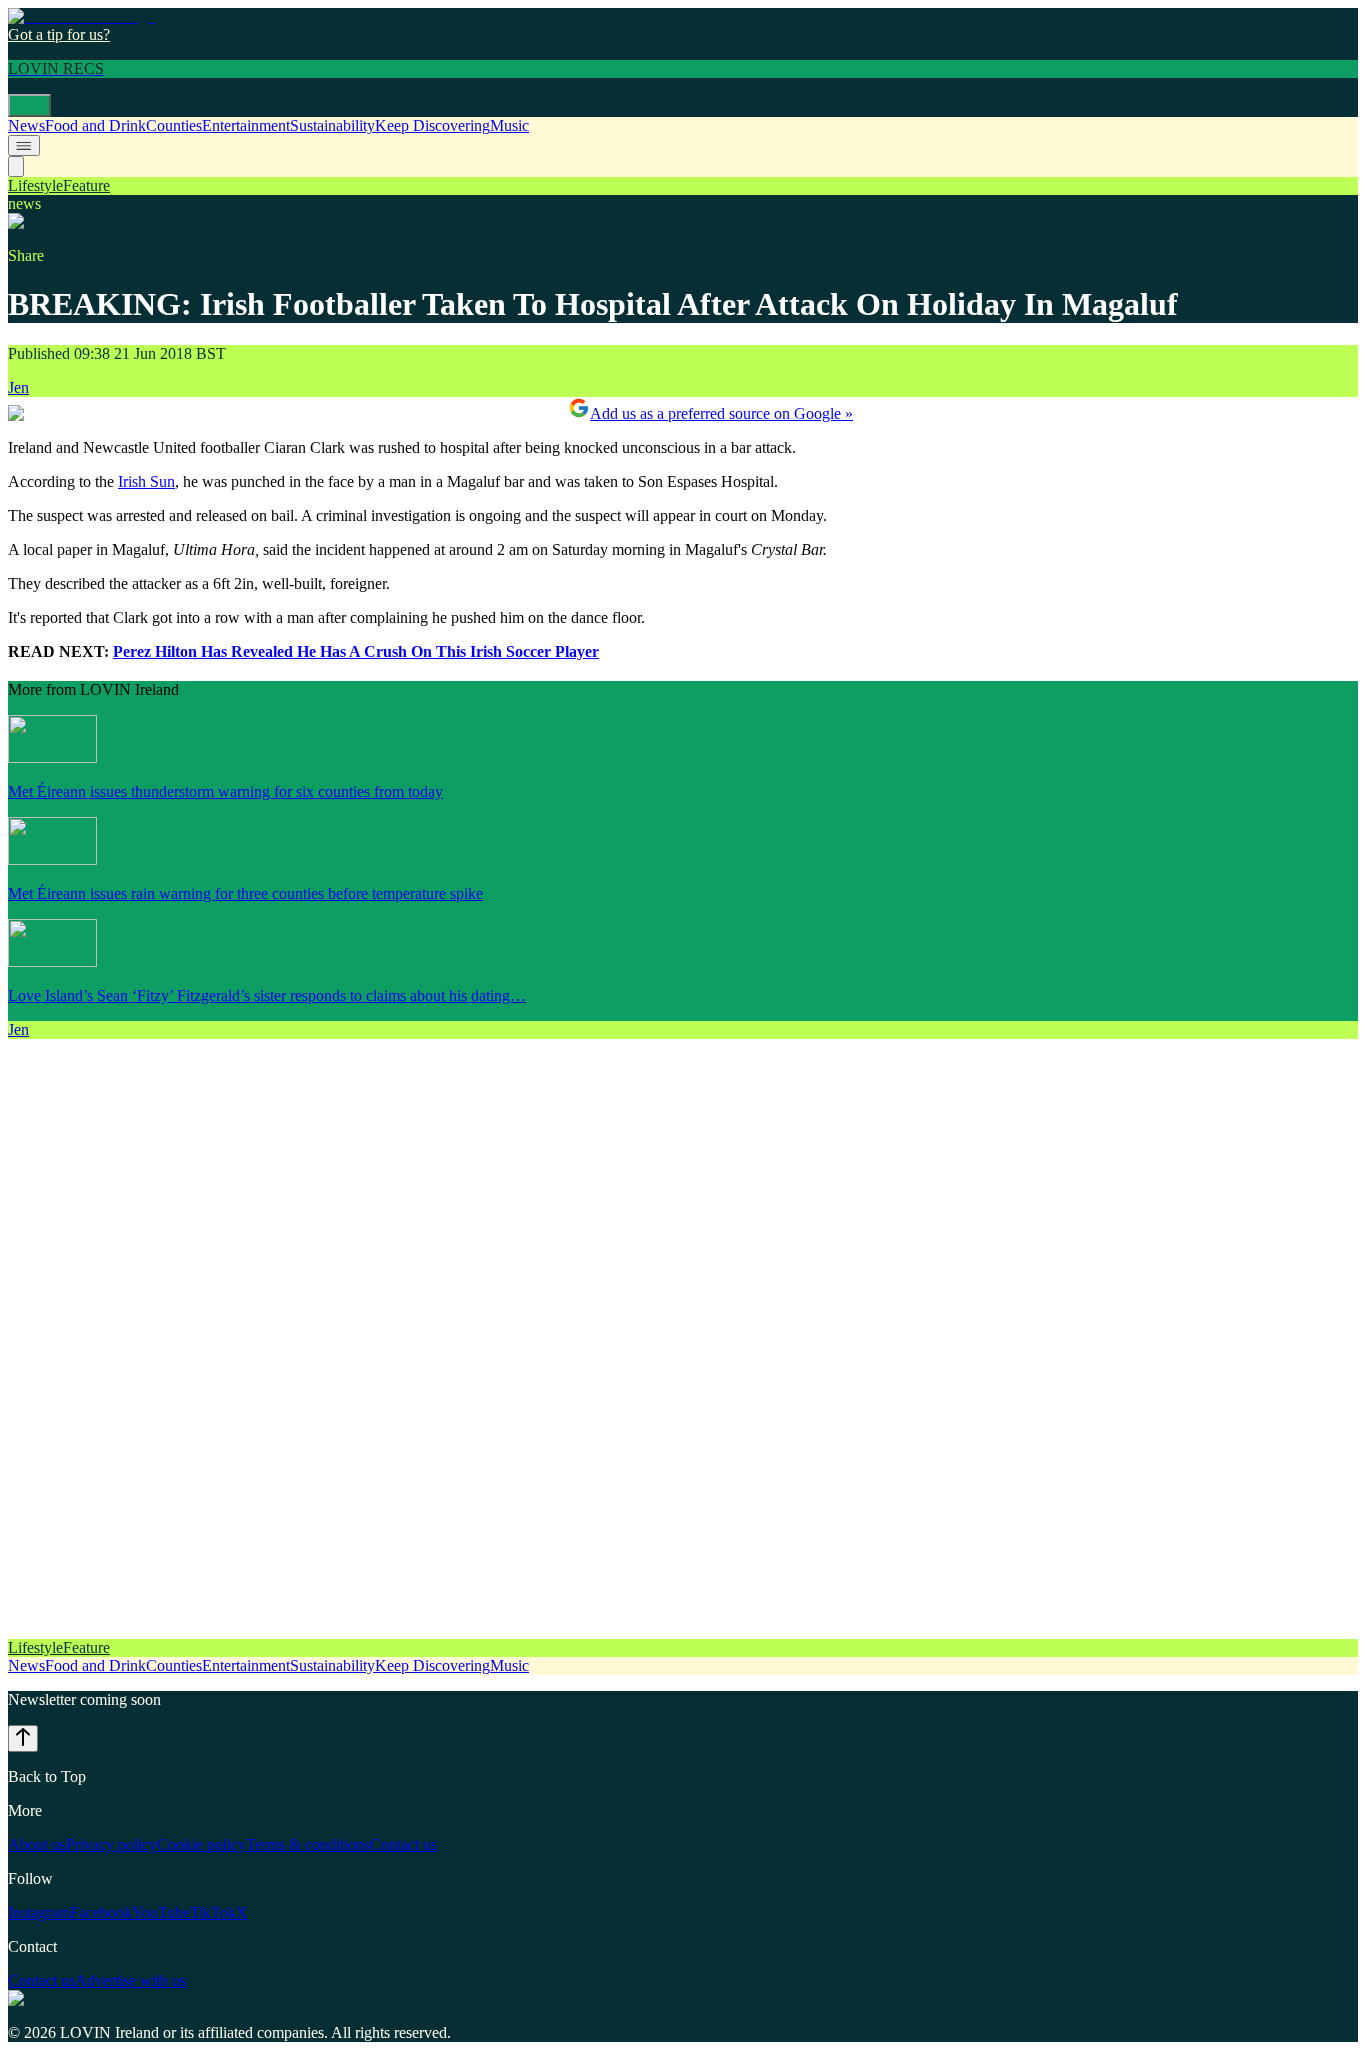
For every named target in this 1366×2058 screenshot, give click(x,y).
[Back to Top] (23, 1738)
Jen (18, 387)
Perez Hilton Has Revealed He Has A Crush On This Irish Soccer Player (356, 651)
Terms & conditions (308, 1844)
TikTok (213, 1912)
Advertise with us (130, 1980)
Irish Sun (146, 481)
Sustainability (332, 125)
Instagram (39, 1912)
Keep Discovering (432, 125)
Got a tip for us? (59, 34)
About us (37, 1844)
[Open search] (16, 166)
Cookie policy (201, 1844)
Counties (174, 125)
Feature (86, 185)
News (26, 125)
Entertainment (246, 125)
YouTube (161, 1912)
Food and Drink (95, 125)
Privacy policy (111, 1844)
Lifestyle (35, 185)
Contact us (403, 1844)
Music (509, 125)
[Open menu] (29, 105)
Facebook (101, 1912)
